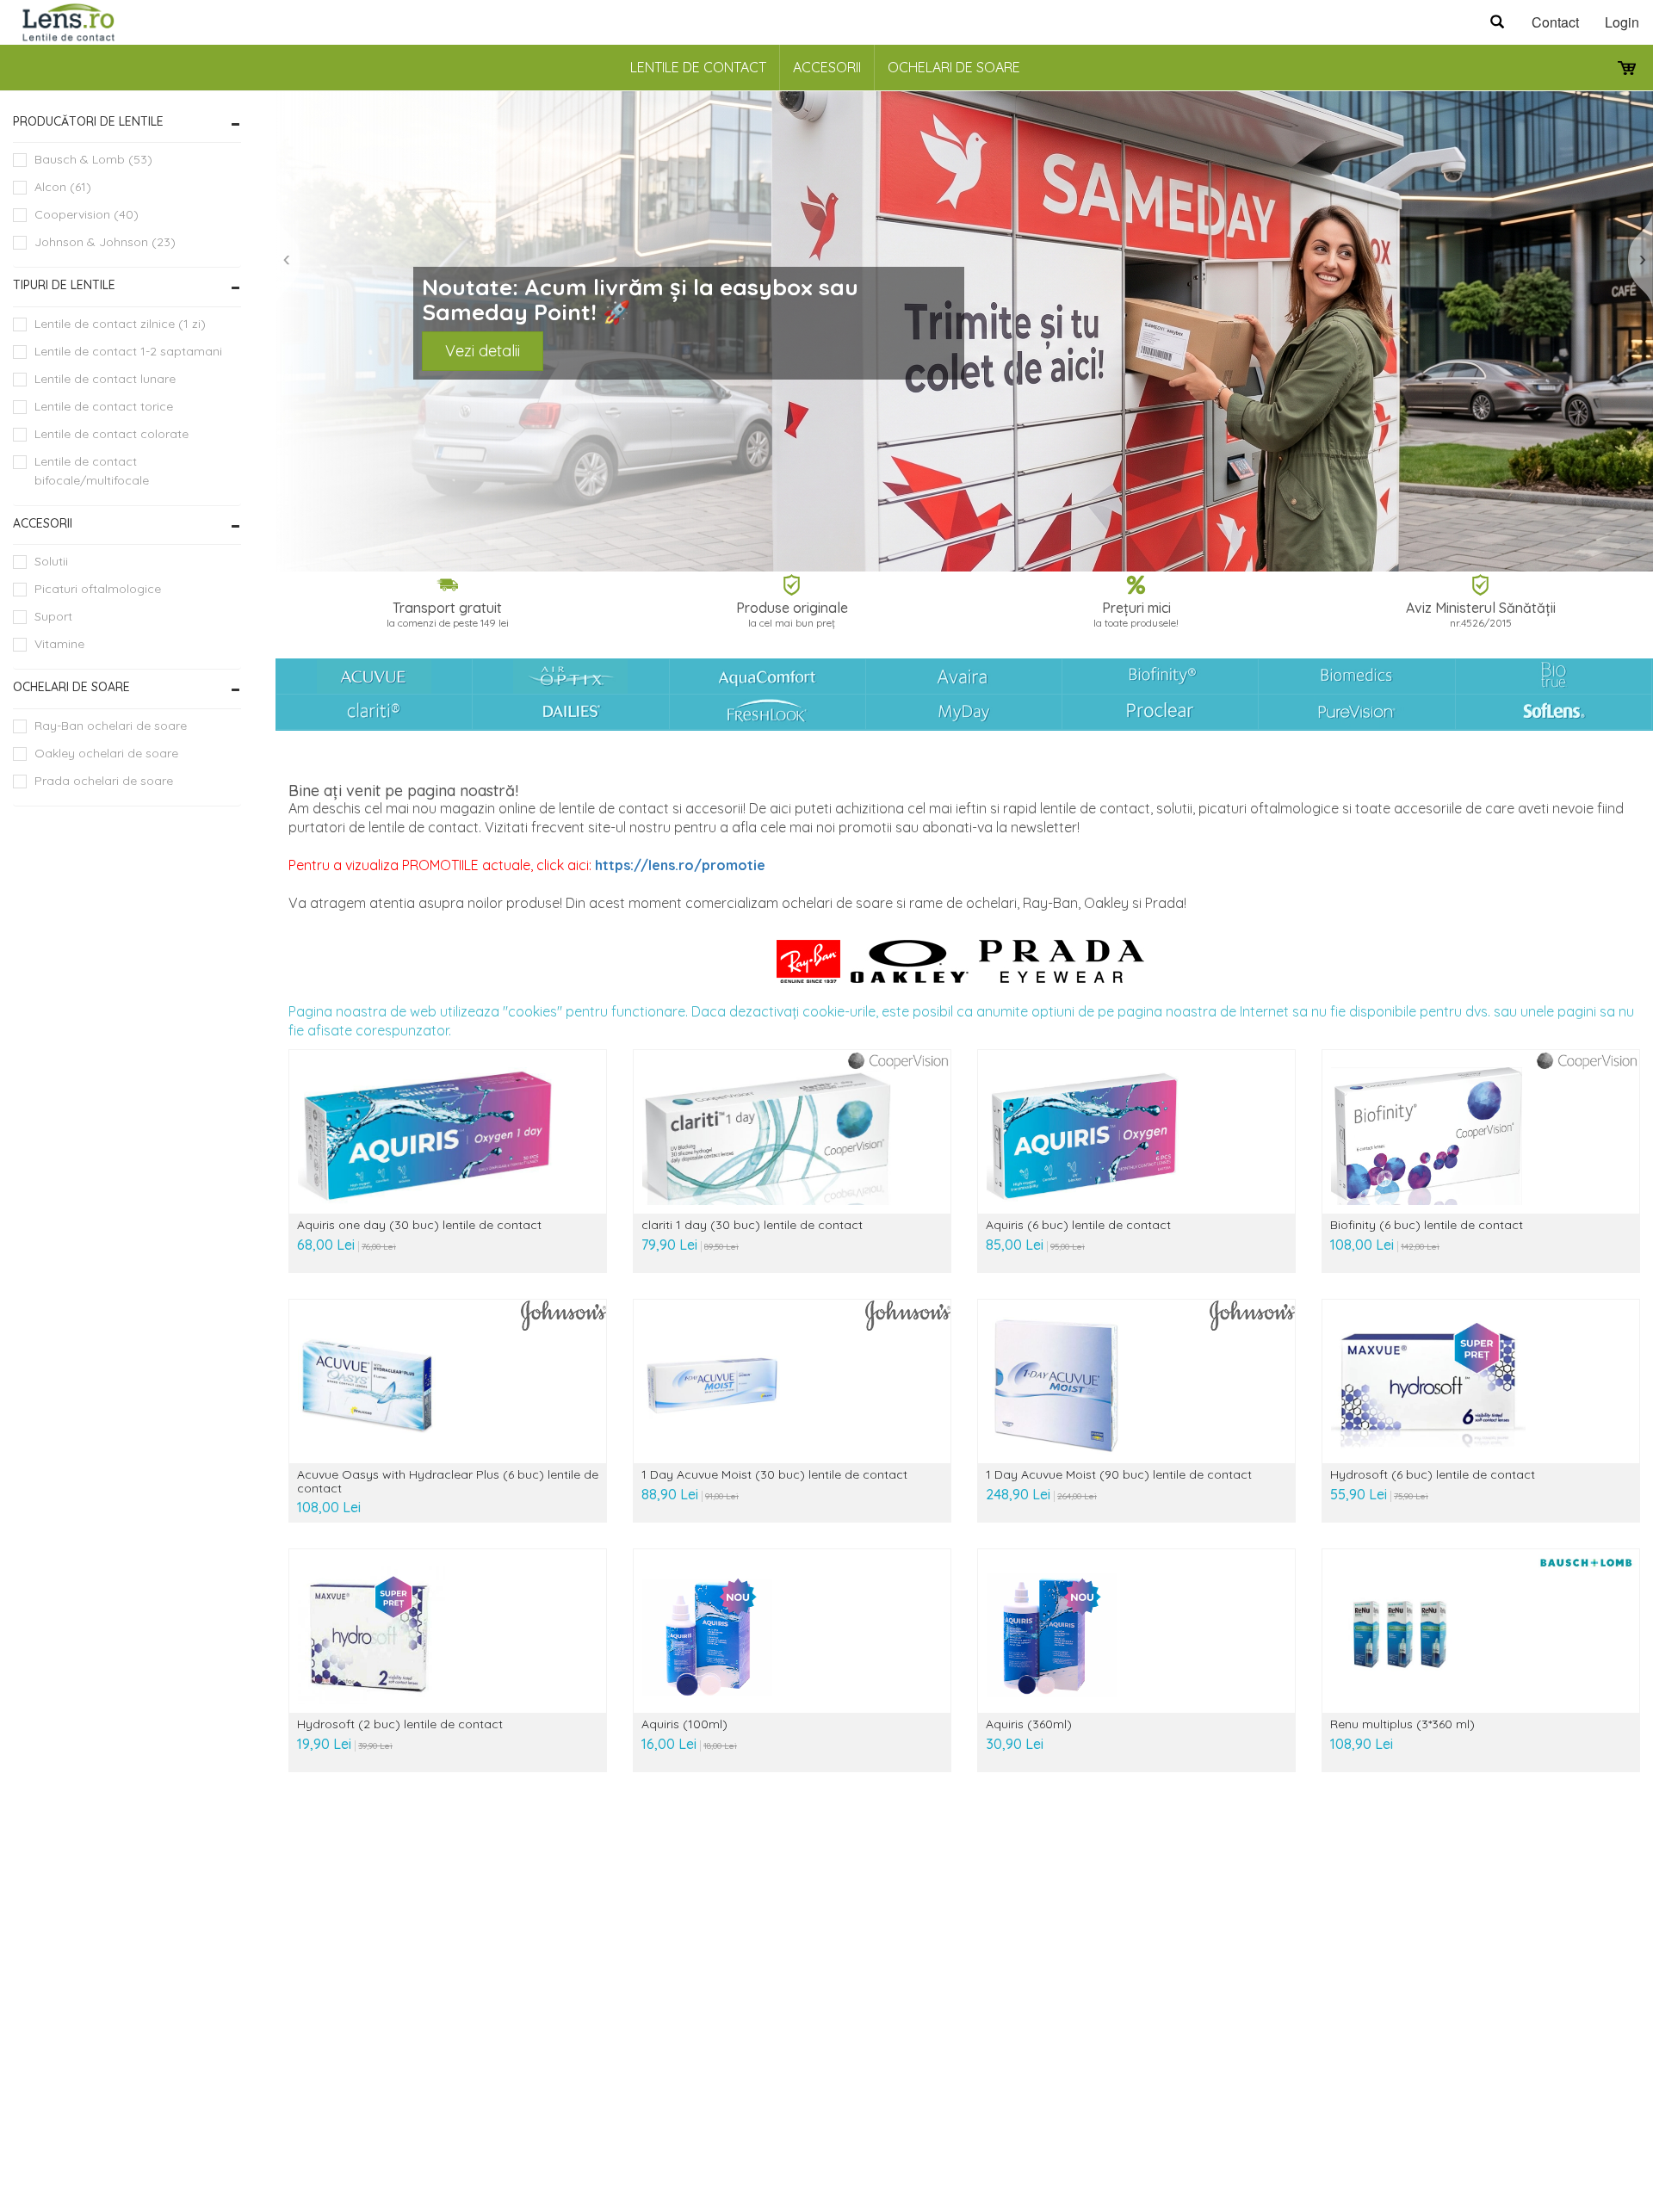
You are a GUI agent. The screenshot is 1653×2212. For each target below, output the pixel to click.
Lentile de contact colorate (111, 434)
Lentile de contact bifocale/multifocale (92, 471)
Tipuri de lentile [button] (64, 285)
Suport (53, 616)
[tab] (127, 122)
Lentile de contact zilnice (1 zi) (120, 324)
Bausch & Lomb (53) (93, 159)
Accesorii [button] (43, 523)
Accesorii (827, 67)
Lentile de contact (698, 67)
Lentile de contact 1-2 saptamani (128, 351)
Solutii (51, 561)
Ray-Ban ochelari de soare (111, 726)
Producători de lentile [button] (88, 121)
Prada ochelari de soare (104, 781)
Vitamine (59, 644)
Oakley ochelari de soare (106, 753)
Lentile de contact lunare (105, 379)
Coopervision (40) (87, 214)
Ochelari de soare (954, 67)
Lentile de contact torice (104, 406)
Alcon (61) (63, 187)
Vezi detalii (483, 351)
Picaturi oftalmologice (98, 589)
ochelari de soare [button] (71, 687)
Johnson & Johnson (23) (105, 242)
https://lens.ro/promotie (680, 865)
